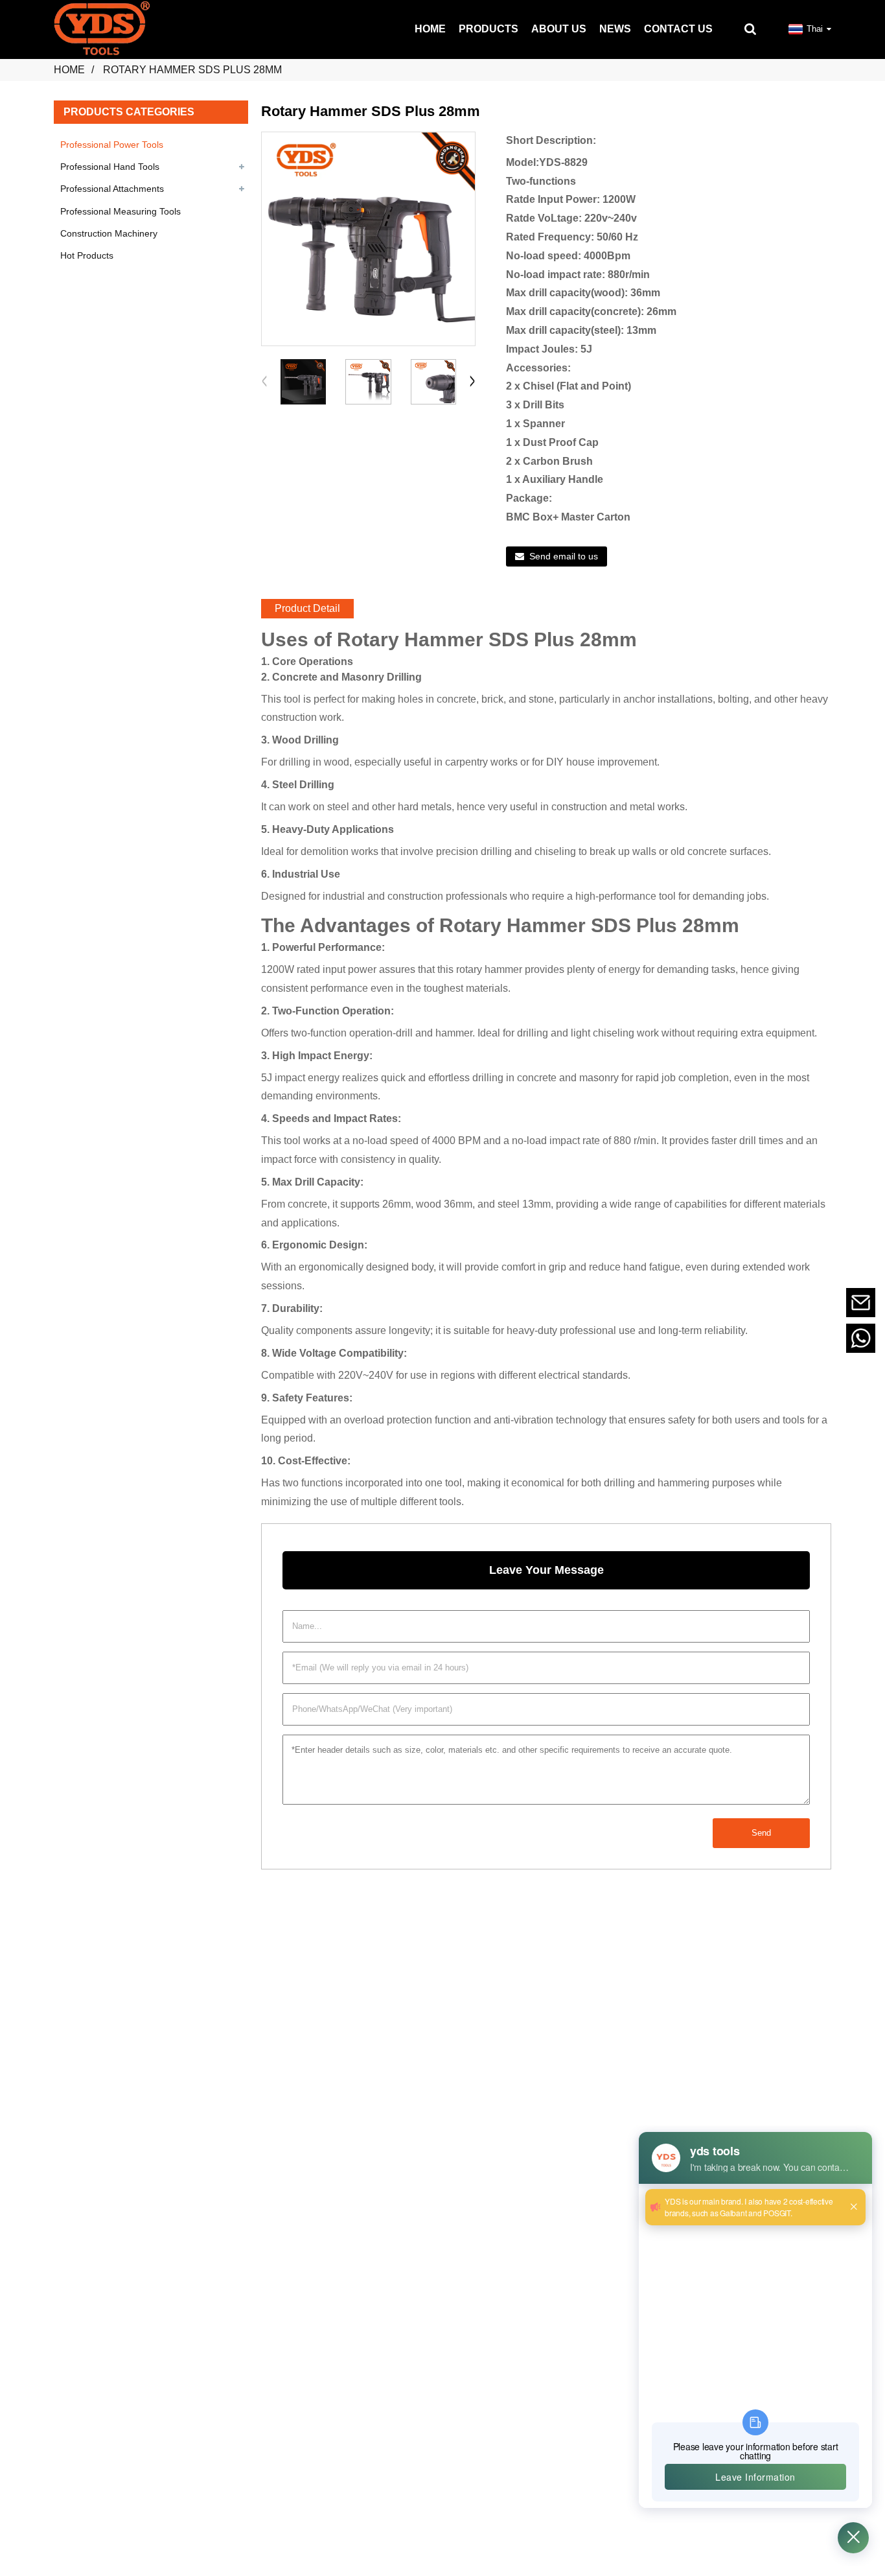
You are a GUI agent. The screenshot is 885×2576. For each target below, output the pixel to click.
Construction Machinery (109, 233)
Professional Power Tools (112, 145)
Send (761, 1833)
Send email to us (564, 556)
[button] (472, 382)
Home (69, 70)
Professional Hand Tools (110, 167)
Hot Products (87, 255)
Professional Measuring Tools (121, 211)
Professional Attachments (112, 189)
